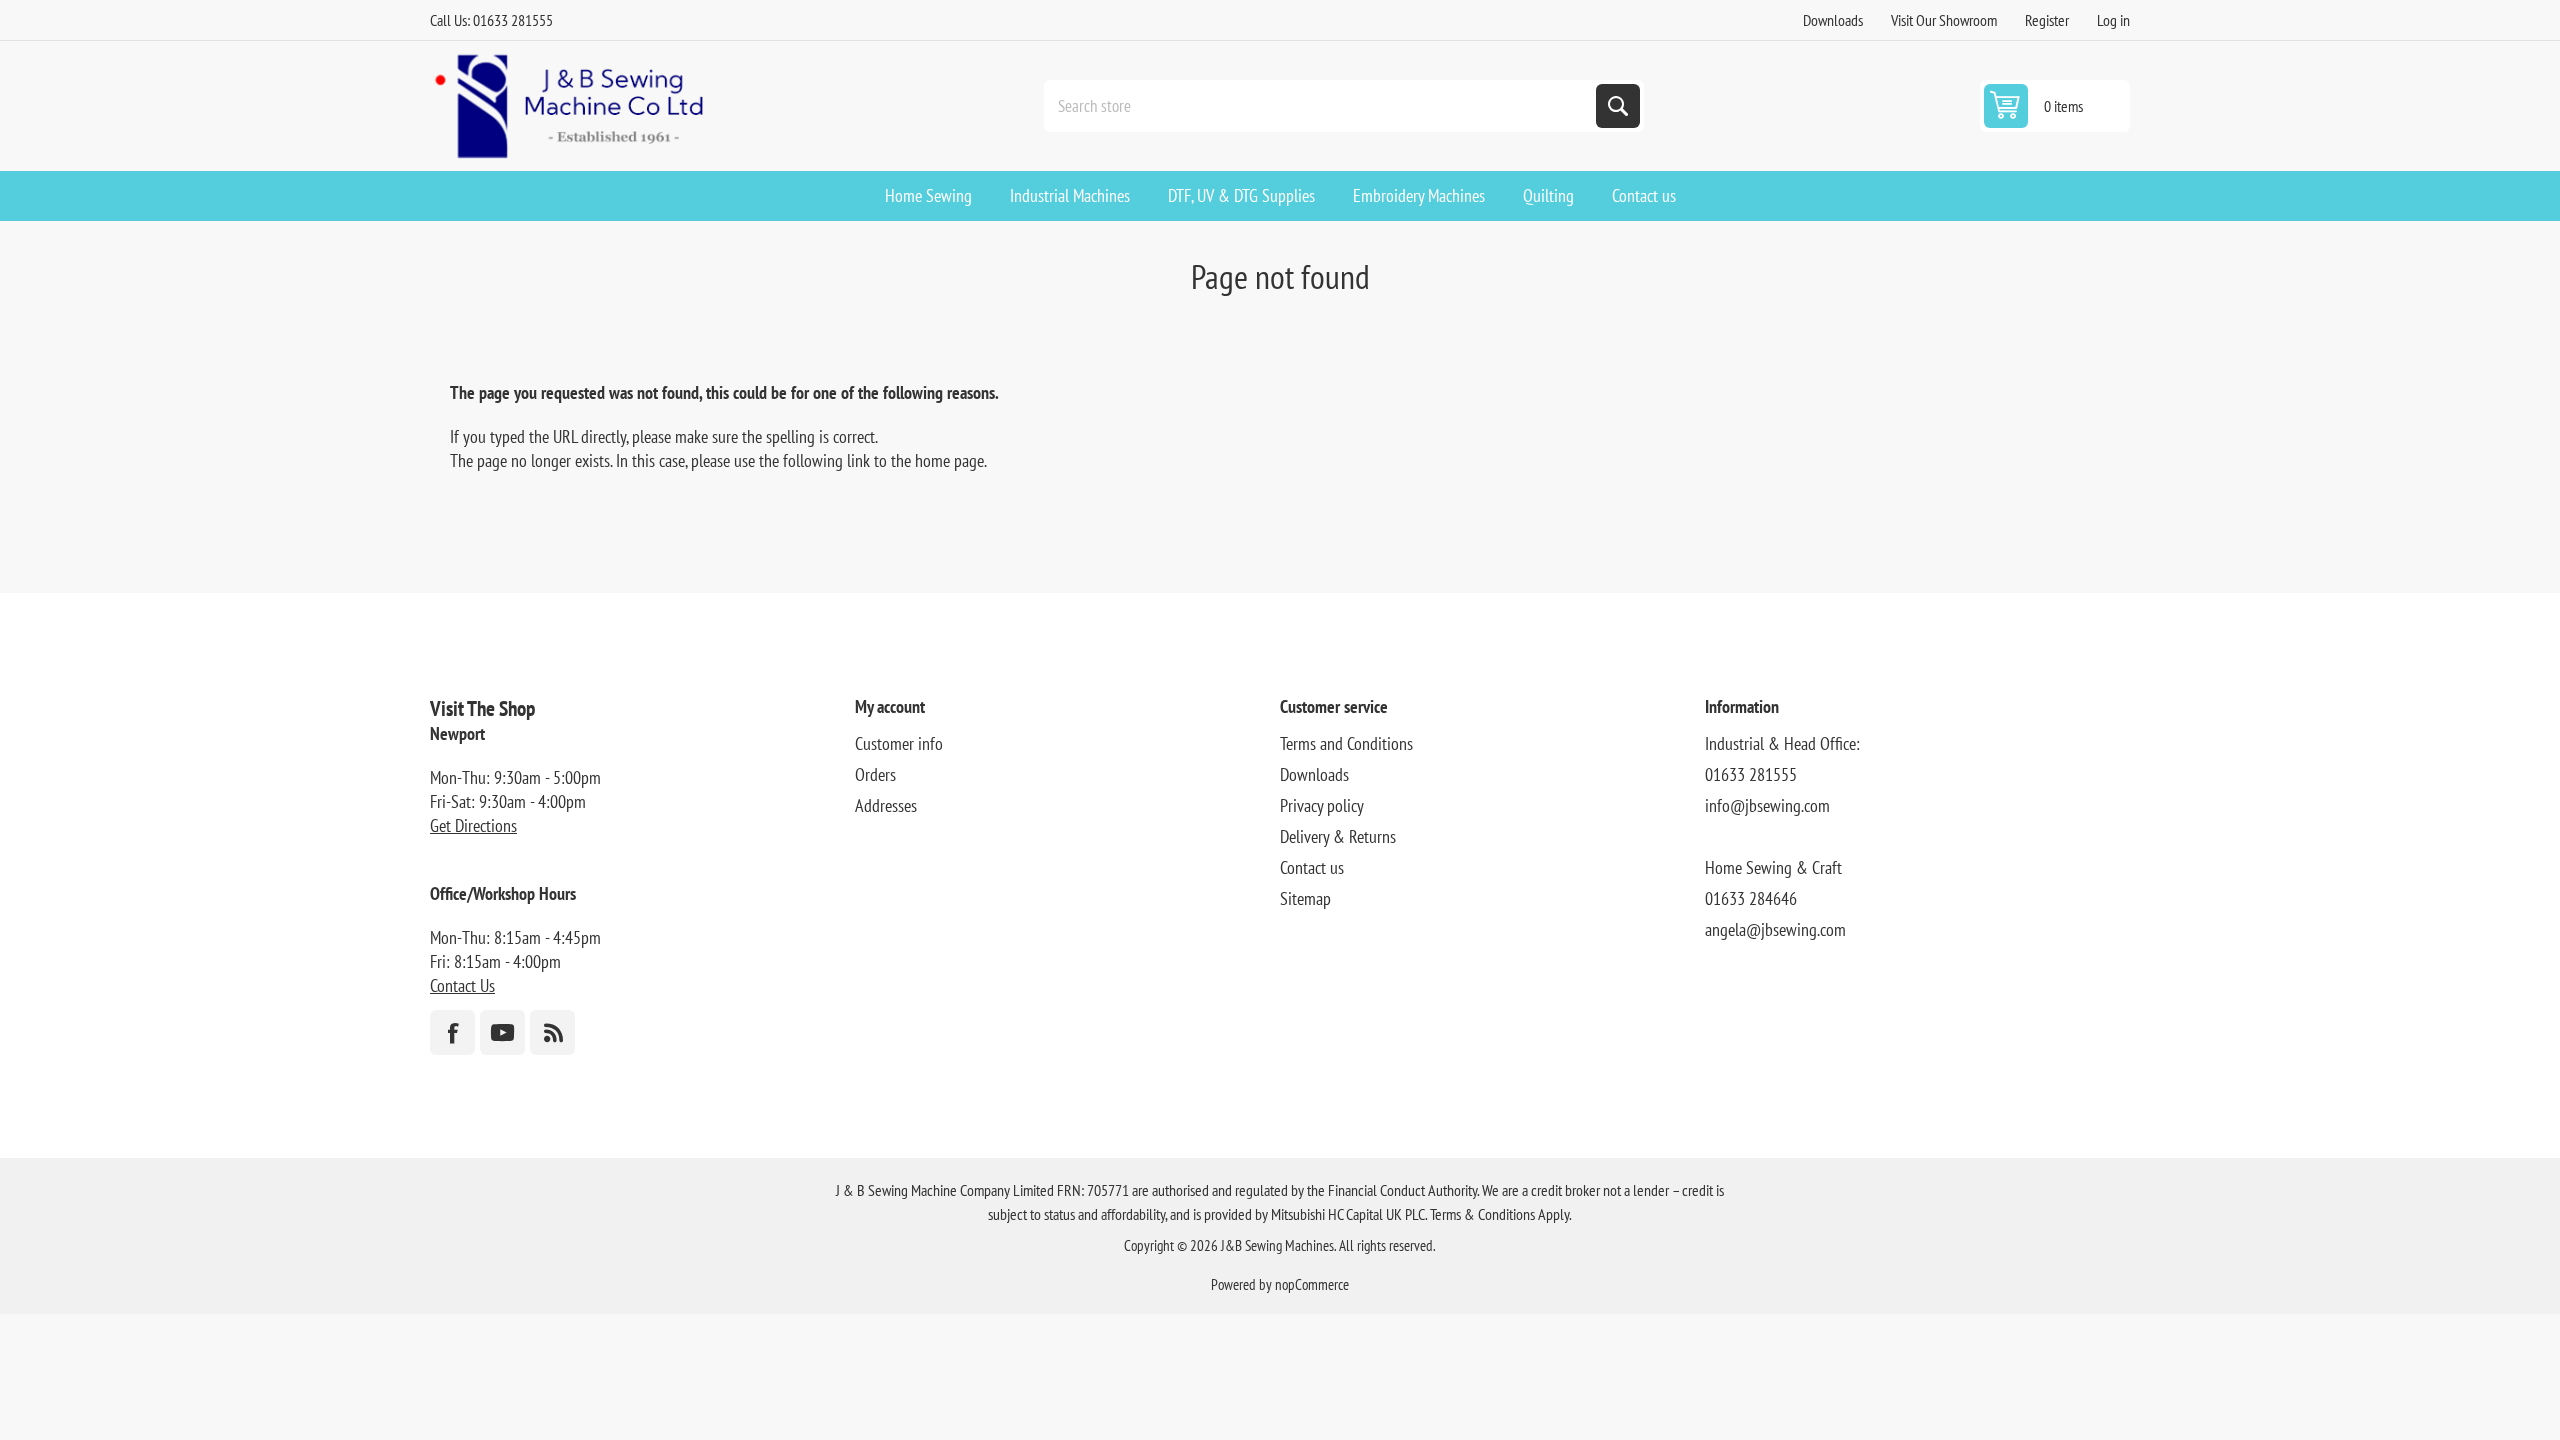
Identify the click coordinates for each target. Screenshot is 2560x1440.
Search (1618, 106)
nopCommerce (1312, 1284)
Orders (875, 774)
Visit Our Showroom (1944, 20)
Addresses (886, 805)
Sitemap (1305, 898)
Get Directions (473, 825)
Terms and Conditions (1346, 743)
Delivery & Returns (1338, 836)
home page (949, 460)
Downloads (1833, 20)
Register (2047, 20)
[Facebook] (452, 1032)
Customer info (899, 743)
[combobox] (1322, 106)
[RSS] (552, 1032)
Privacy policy (1322, 805)
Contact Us (462, 985)
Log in (2113, 20)
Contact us (1312, 867)
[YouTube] (502, 1032)
